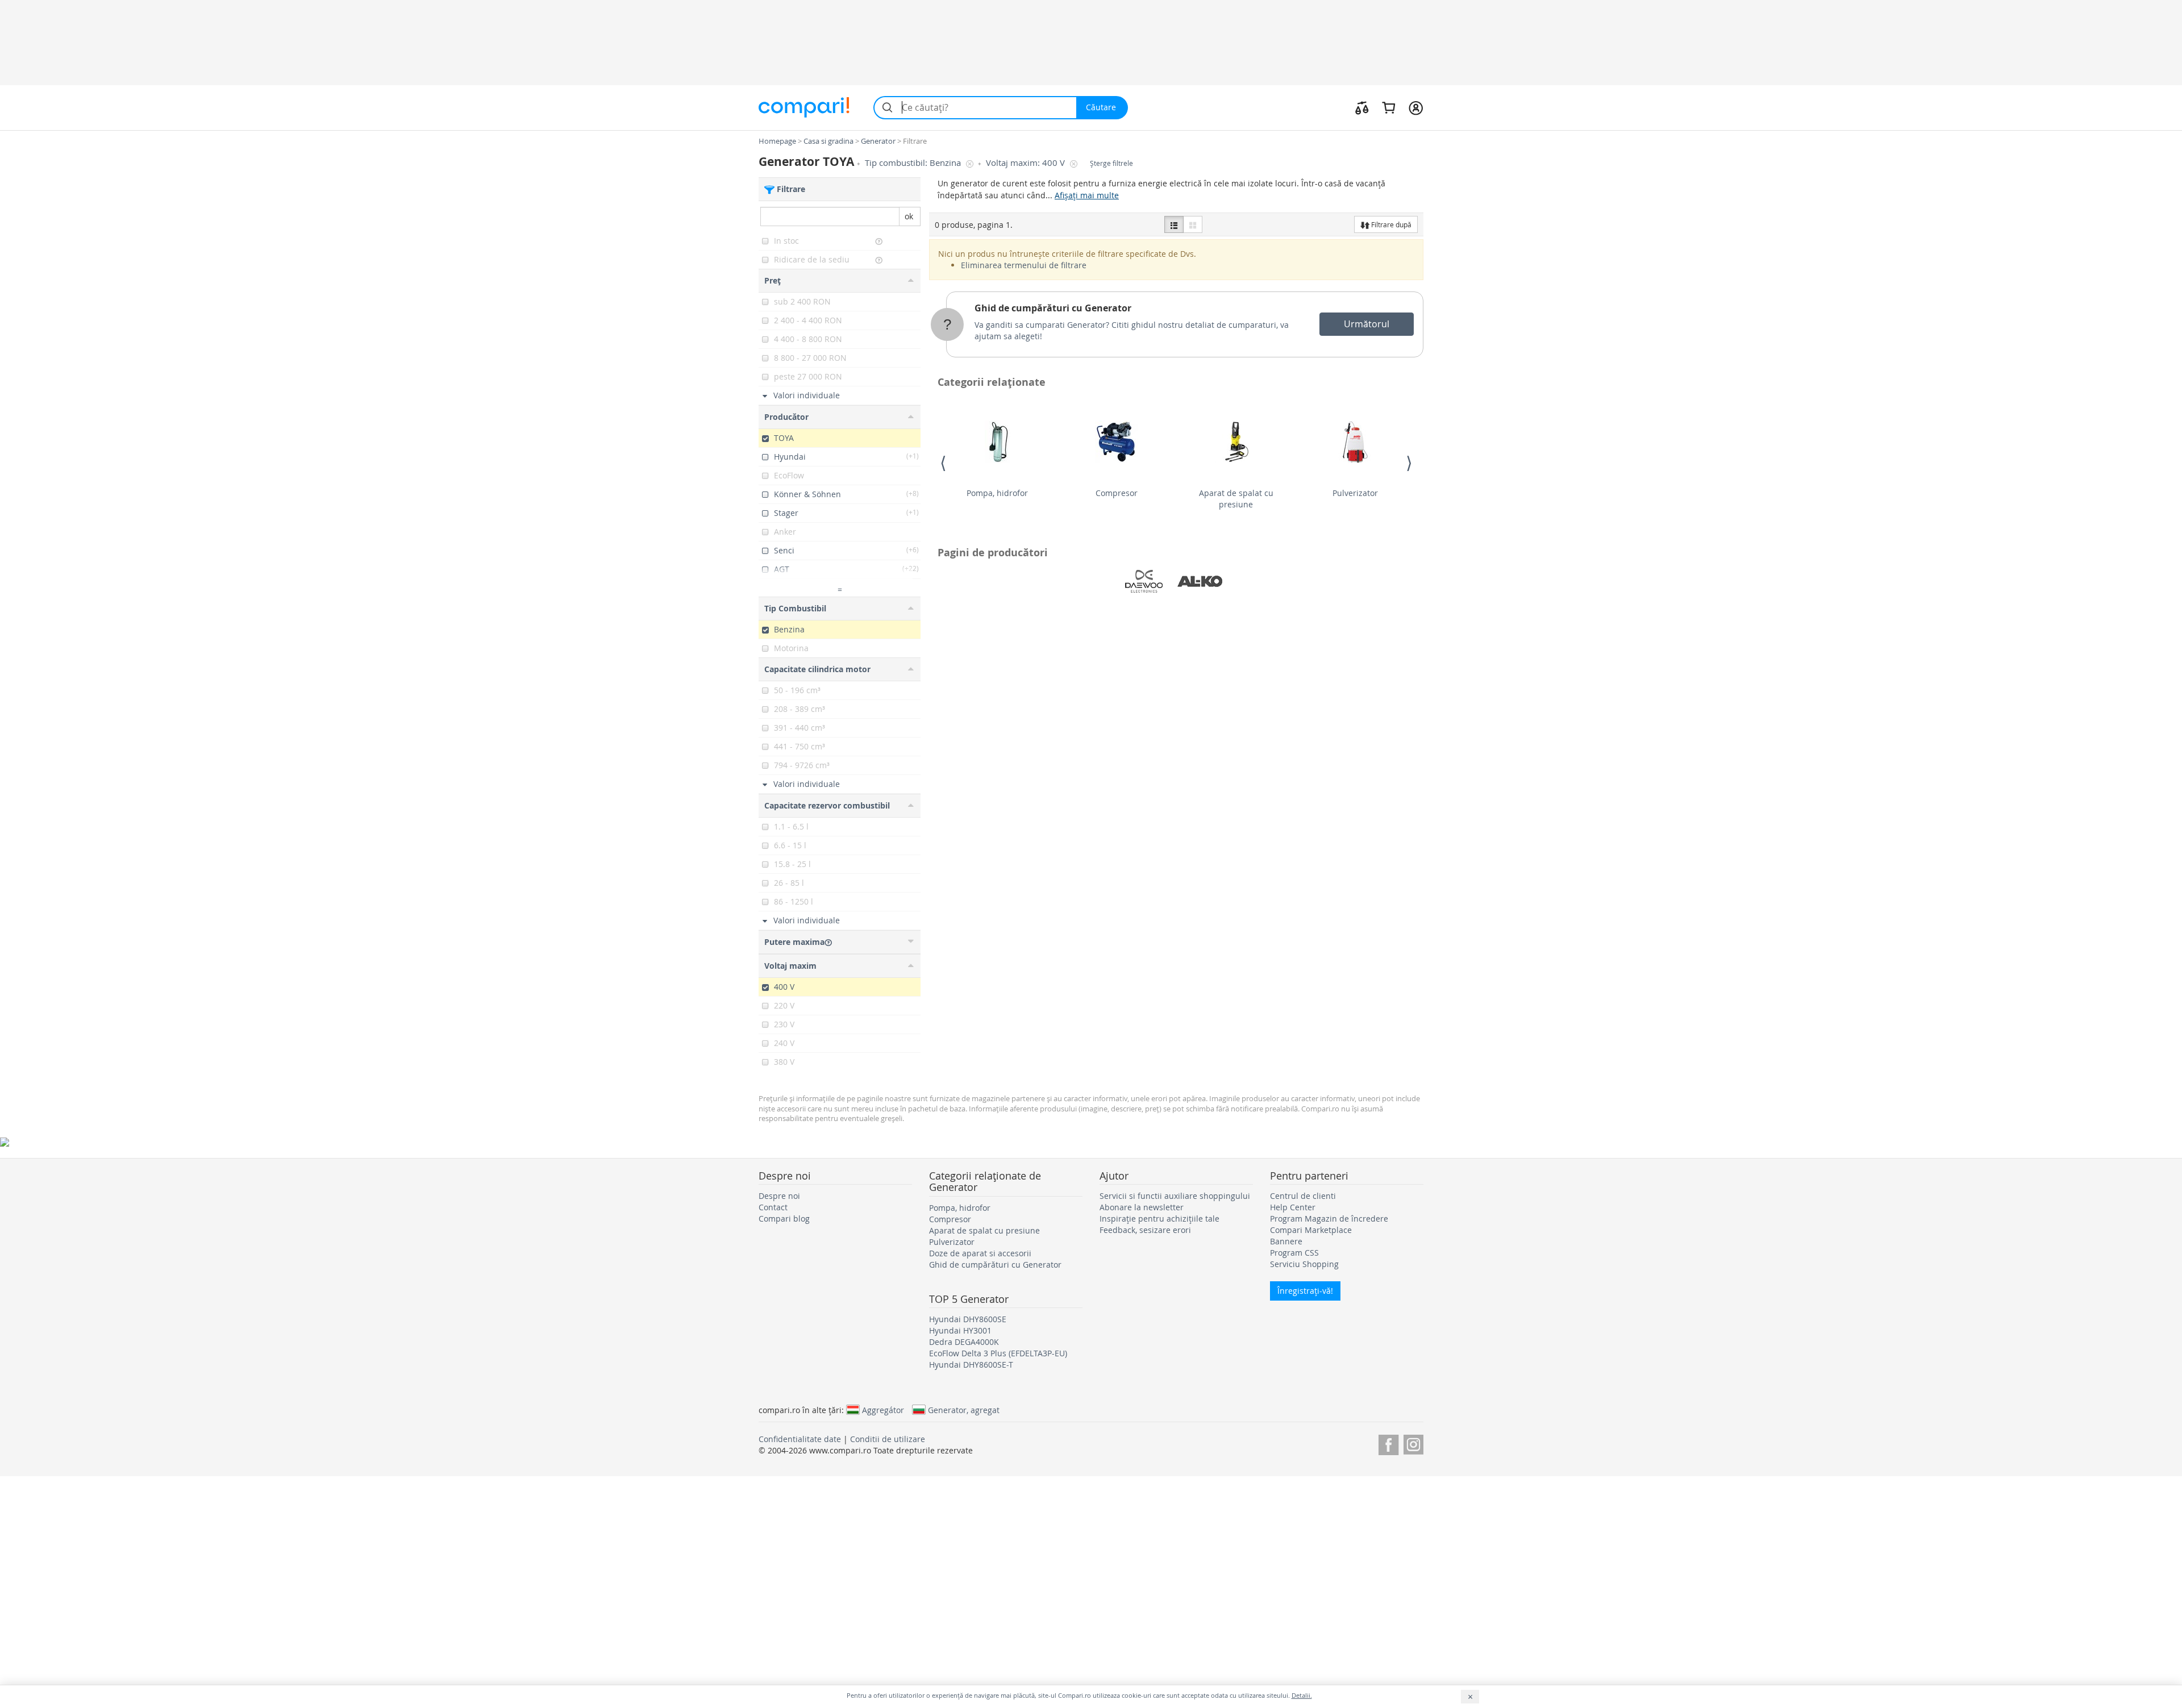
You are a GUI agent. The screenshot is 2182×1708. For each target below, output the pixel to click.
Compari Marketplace (1311, 1230)
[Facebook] (1388, 1443)
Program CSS (1294, 1253)
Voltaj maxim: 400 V (1027, 163)
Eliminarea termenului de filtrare (1024, 265)
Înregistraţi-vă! (1305, 1291)
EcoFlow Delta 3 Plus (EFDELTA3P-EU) (998, 1353)
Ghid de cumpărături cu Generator (1053, 308)
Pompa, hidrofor (997, 493)
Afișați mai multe (1087, 195)
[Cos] (1388, 107)
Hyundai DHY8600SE (968, 1319)
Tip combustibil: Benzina (914, 163)
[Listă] (1174, 224)
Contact (773, 1207)
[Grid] (1193, 224)
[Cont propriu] (1416, 107)
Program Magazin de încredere (1329, 1218)
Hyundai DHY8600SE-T (971, 1365)
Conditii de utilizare (888, 1439)
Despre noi (779, 1196)
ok (909, 216)
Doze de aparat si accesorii (980, 1253)
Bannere (1286, 1241)
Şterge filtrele (1111, 163)
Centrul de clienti (1303, 1196)
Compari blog (784, 1218)
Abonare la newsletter (1142, 1207)
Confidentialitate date (800, 1439)
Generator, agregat (964, 1410)
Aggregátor (883, 1410)
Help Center (1293, 1207)
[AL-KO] (1200, 581)
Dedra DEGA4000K (964, 1342)
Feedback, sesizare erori (1145, 1230)
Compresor (1117, 493)
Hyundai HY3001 (960, 1330)
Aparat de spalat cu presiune (1236, 499)
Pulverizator (1355, 493)
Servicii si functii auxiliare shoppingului (1175, 1196)
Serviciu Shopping (1304, 1264)
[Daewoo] (1144, 581)
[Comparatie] (1362, 107)
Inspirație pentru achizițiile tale (1159, 1218)
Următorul (1367, 324)
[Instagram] (1413, 1443)
